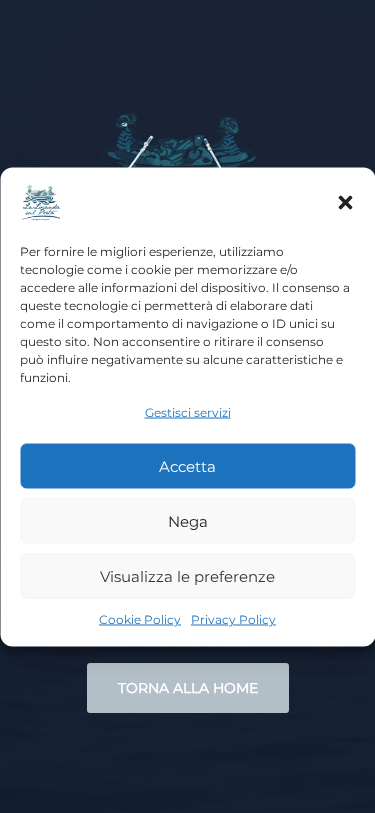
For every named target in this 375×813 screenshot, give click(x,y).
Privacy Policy (233, 619)
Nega (188, 520)
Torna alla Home (188, 688)
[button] (345, 202)
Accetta (187, 465)
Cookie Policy (140, 619)
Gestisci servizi (188, 411)
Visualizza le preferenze (187, 575)
